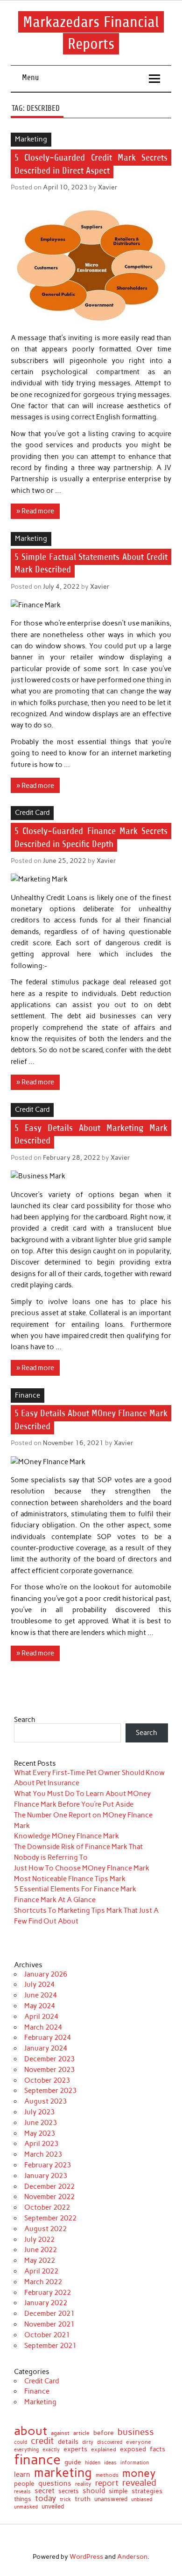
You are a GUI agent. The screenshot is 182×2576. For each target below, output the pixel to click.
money (139, 2473)
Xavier (108, 187)
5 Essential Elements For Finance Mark (75, 1889)
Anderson (132, 2556)
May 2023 (40, 2133)
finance (37, 2459)
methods (107, 2475)
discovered (110, 2442)
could (21, 2442)
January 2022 (46, 2303)
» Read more (35, 511)
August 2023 (45, 2101)
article (81, 2434)
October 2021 (47, 2335)
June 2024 (41, 1995)
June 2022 (41, 2250)
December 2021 (49, 2314)
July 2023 (39, 2112)
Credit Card (32, 813)
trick (65, 2500)
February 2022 (48, 2293)
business (136, 2432)
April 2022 (41, 2271)
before (104, 2433)
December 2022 (49, 2186)
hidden (93, 2463)
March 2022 (43, 2282)
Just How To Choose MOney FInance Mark (82, 1868)
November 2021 (49, 2324)
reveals (22, 2492)
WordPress (86, 2556)
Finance (28, 1395)
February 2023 (48, 2165)
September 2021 (50, 2346)
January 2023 (46, 2176)
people (24, 2484)
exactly (51, 2450)
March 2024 (43, 2027)
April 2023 (41, 2144)
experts (75, 2449)
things (23, 2499)
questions (55, 2483)
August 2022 (45, 2229)
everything (26, 2450)
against (60, 2434)
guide (73, 2462)
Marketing (31, 139)
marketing (63, 2473)
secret (45, 2491)
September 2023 (50, 2091)
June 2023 (41, 2123)
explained (104, 2449)
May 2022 (40, 2260)
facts (157, 2449)
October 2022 (47, 2207)
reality (83, 2484)
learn (22, 2474)
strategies (147, 2491)
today (45, 2499)
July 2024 (39, 1984)
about (31, 2431)
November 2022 (49, 2197)
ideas (110, 2463)
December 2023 (49, 2059)
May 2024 (40, 2006)
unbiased (142, 2499)
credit (42, 2441)
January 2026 (46, 1974)
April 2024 (41, 2017)
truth (83, 2499)
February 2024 (48, 2038)
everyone (139, 2442)
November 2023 (49, 2070)
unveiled (53, 2506)
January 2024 (46, 2048)
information (135, 2463)
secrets (69, 2491)
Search (25, 1720)
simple (118, 2491)
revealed (139, 2483)
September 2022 (50, 2218)
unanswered (111, 2499)
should (94, 2491)
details (68, 2442)
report (107, 2483)
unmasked (26, 2507)
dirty (88, 2443)
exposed (133, 2449)
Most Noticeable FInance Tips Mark (70, 1879)
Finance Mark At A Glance (55, 1900)
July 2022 (39, 2240)
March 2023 (43, 2154)
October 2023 (47, 2080)
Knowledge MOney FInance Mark (66, 1836)
